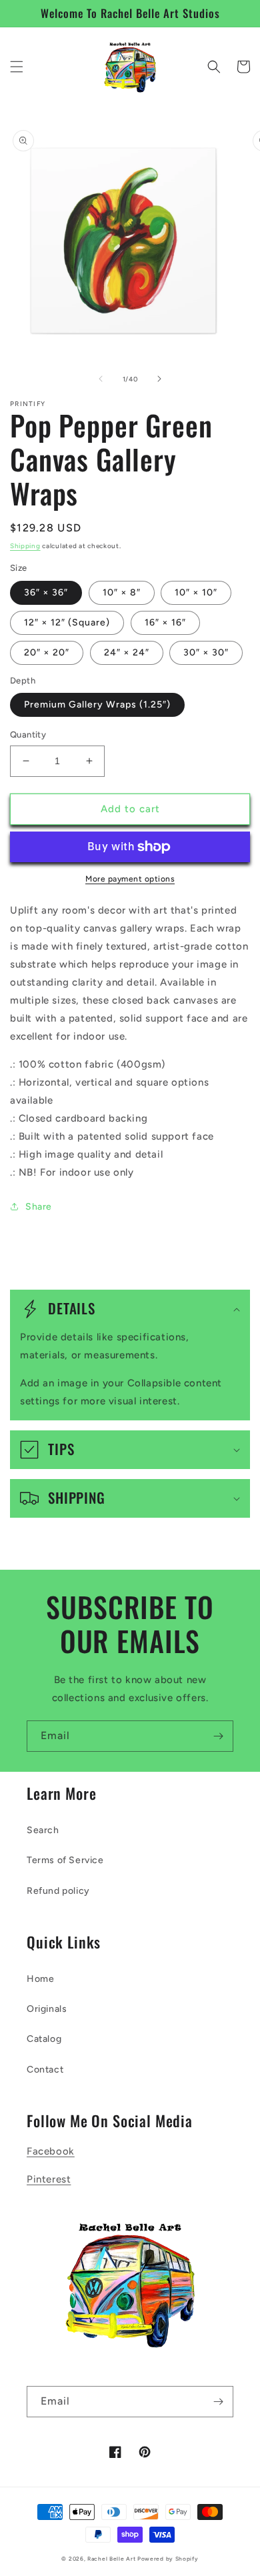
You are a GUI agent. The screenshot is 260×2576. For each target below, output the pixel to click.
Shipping (25, 546)
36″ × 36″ (46, 592)
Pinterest (49, 2179)
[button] (17, 67)
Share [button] (39, 1207)
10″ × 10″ (196, 592)
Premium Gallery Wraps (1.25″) (97, 705)
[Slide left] (101, 379)
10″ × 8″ (122, 592)
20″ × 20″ (47, 653)
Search (43, 1830)
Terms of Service (65, 1860)
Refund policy (58, 1891)
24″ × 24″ (127, 653)
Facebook (51, 2151)
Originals (47, 2009)
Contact (45, 2070)
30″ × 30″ (206, 653)
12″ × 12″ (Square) (67, 622)
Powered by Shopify (168, 2559)
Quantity (28, 735)
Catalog (44, 2039)
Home (40, 1979)
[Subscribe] (218, 1736)
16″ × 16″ (165, 622)
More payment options (130, 879)
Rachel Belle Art (112, 2559)
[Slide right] (159, 379)
